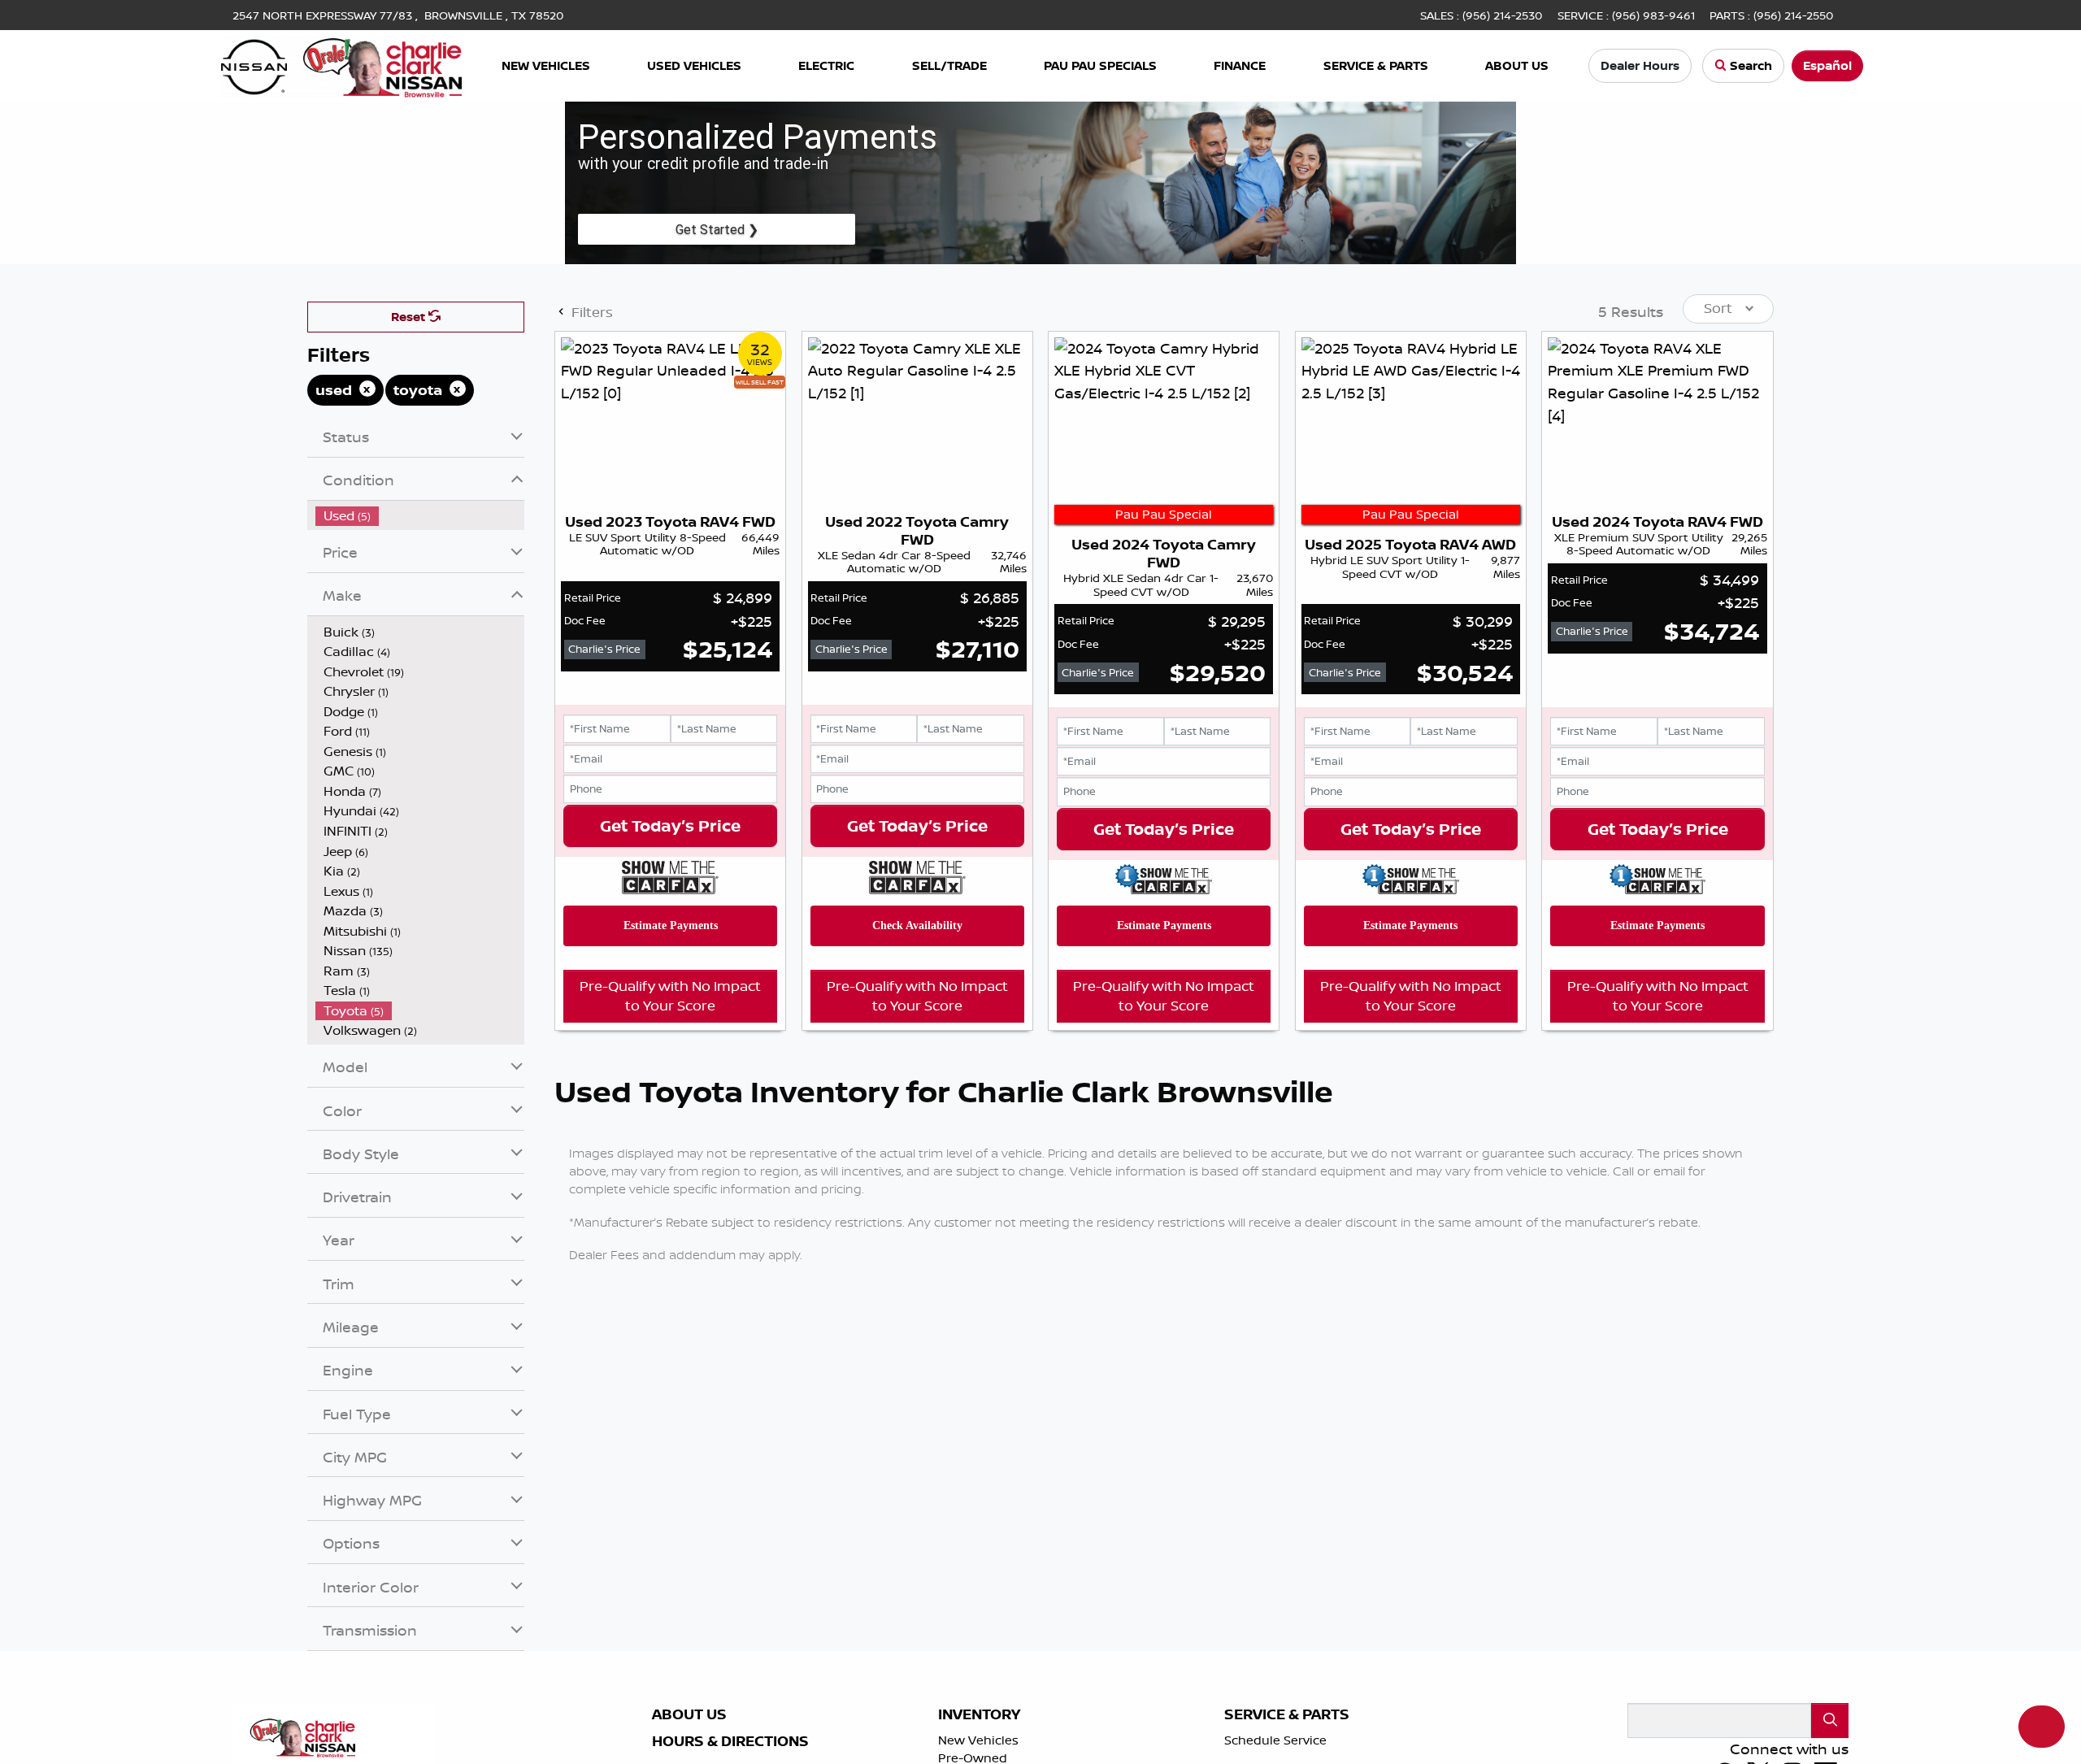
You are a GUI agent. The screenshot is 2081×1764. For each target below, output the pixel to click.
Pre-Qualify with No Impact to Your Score (670, 996)
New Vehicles (978, 1740)
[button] (545, 66)
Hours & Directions (730, 1741)
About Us (689, 1714)
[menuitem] (420, 516)
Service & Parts (1287, 1714)
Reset (410, 317)
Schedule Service (1275, 1740)
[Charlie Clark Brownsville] (342, 64)
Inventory (979, 1714)
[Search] (1830, 1721)
